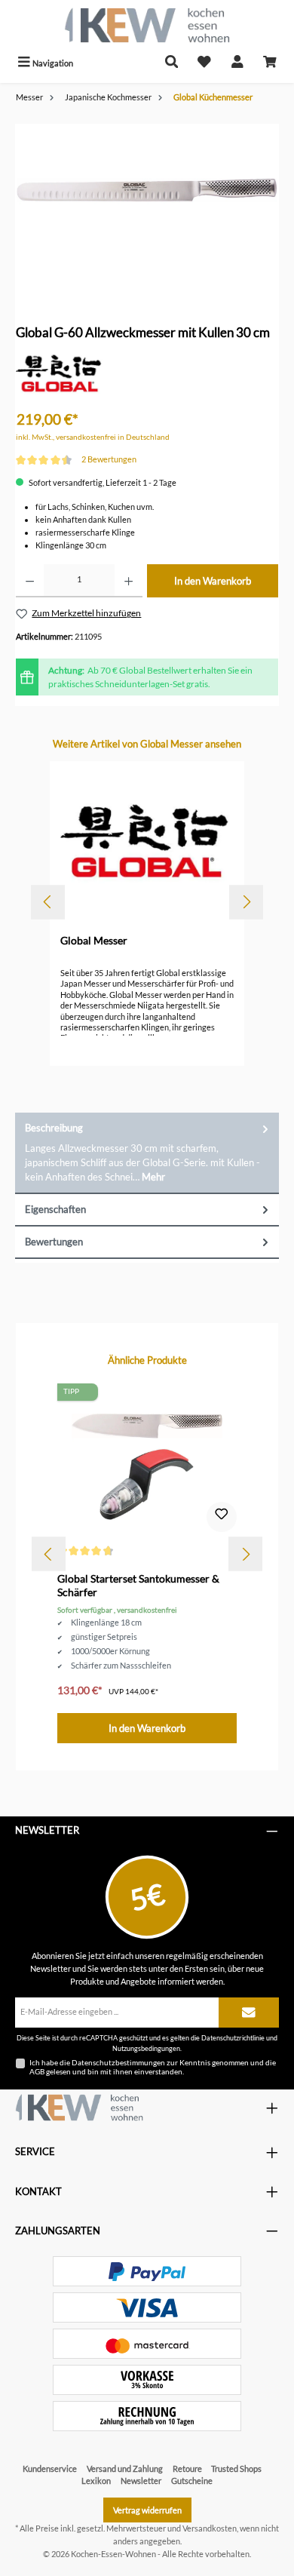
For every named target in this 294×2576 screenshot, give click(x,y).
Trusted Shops (236, 2469)
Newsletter (141, 2481)
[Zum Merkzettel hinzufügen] (222, 1517)
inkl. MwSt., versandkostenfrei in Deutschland (93, 437)
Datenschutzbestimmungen (118, 2062)
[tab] (147, 1153)
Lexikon (96, 2481)
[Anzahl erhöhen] (129, 581)
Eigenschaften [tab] (55, 1209)
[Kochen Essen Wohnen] (79, 2108)
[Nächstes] (246, 902)
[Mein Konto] (237, 63)
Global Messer (94, 940)
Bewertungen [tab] (54, 1242)
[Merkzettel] (204, 63)
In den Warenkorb (213, 581)
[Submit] (249, 2013)
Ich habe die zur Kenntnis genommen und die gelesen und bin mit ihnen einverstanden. (153, 2067)
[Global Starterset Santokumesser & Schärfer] (147, 1459)
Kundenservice (50, 2469)
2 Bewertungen (109, 459)
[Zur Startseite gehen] (147, 25)
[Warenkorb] (270, 63)
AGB (37, 2071)
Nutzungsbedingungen (146, 2048)
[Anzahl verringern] (30, 581)
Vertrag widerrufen (147, 2510)
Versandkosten (210, 2528)
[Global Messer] (60, 375)
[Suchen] (172, 63)
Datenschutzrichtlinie (233, 2038)
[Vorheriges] (48, 902)
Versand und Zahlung (125, 2469)
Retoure (187, 2469)
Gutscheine (192, 2481)
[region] (147, 209)
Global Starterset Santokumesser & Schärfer (138, 1585)
